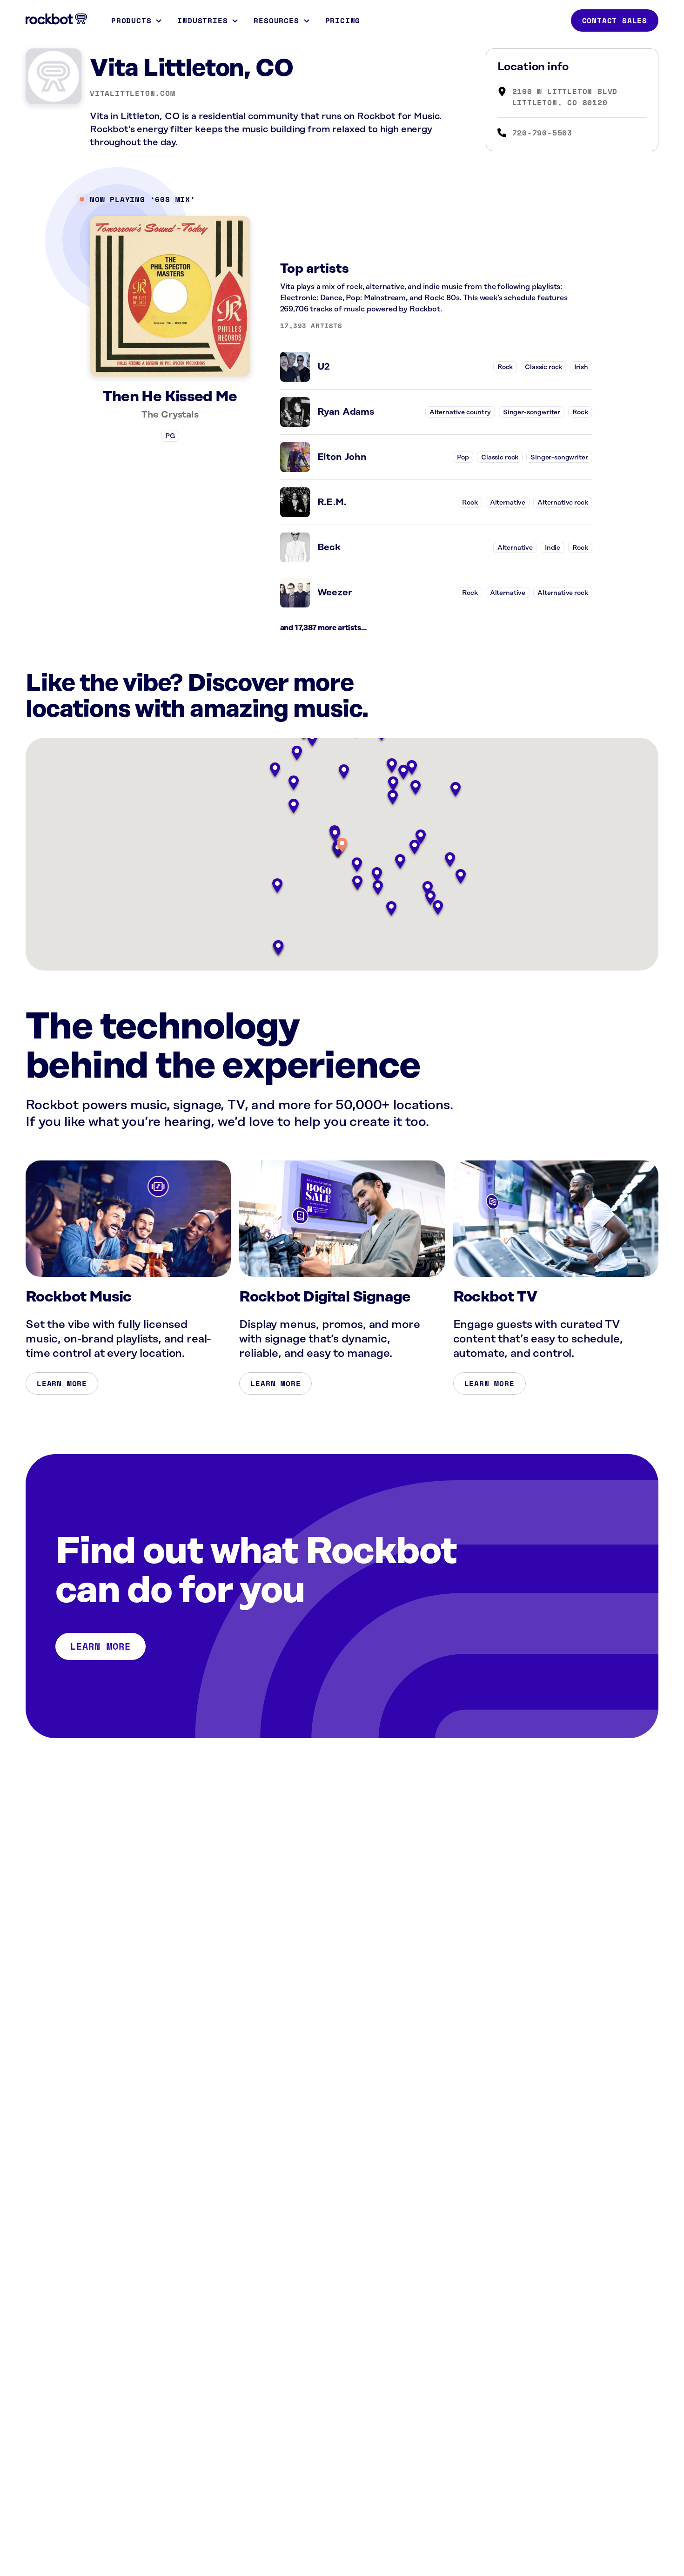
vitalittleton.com (133, 93)
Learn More (62, 1383)
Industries (202, 20)
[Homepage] (56, 19)
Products (131, 20)
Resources (276, 20)
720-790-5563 (543, 133)
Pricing (343, 20)
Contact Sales (615, 20)
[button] (342, 846)
